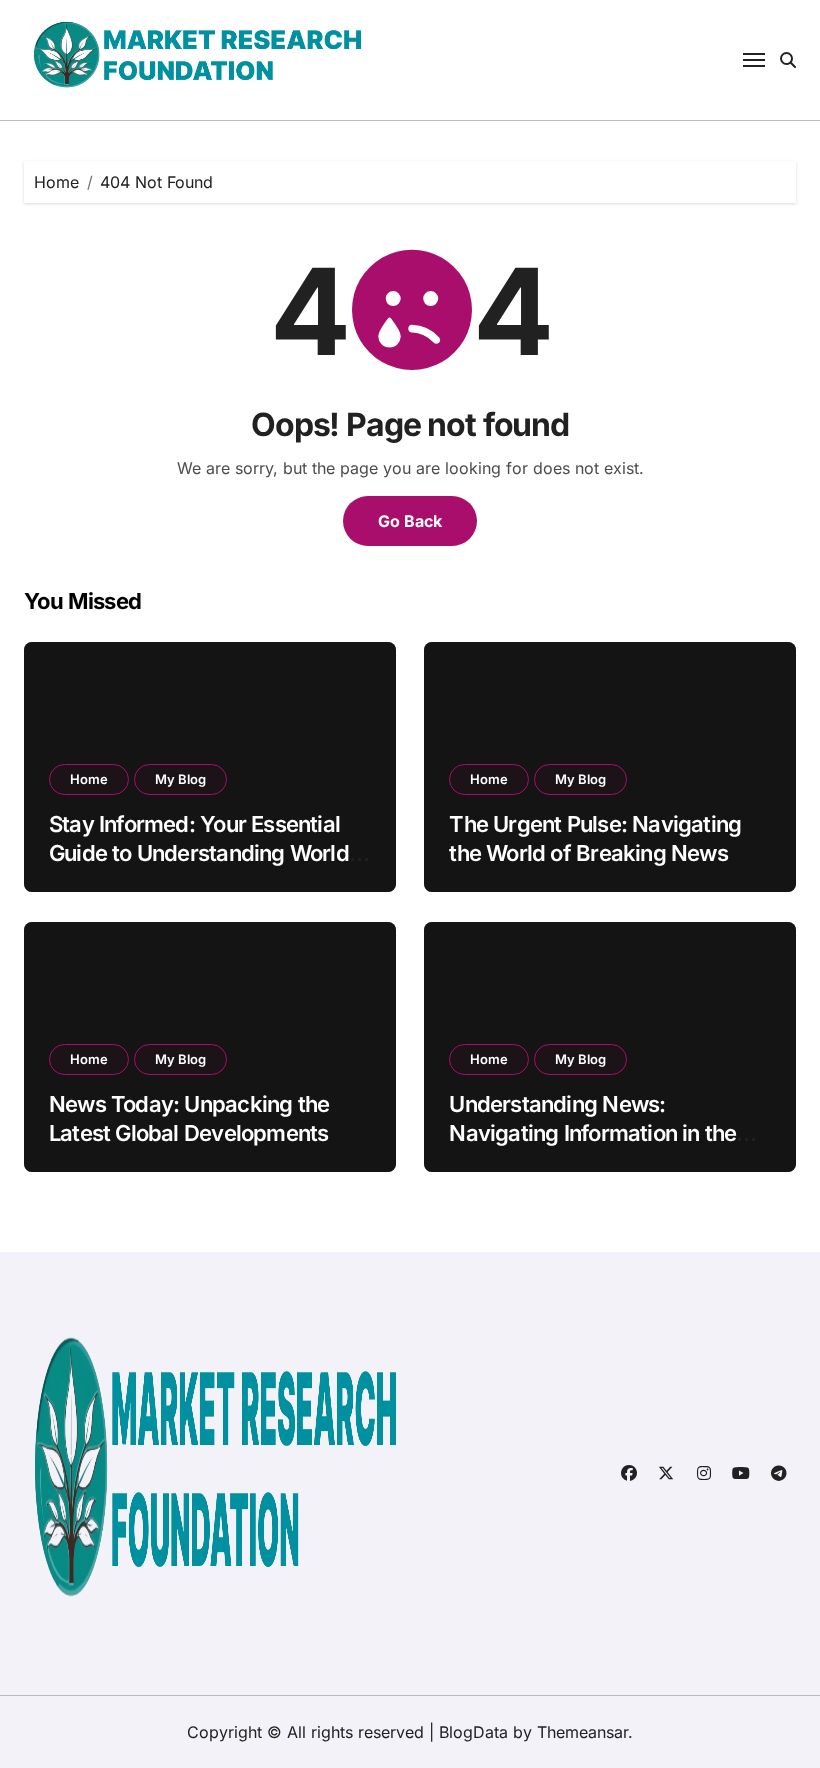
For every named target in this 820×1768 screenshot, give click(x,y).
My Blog (180, 779)
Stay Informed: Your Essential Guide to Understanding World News (199, 852)
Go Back (410, 521)
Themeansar (582, 1732)
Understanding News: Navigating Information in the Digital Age (592, 1132)
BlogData (473, 1732)
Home (89, 779)
